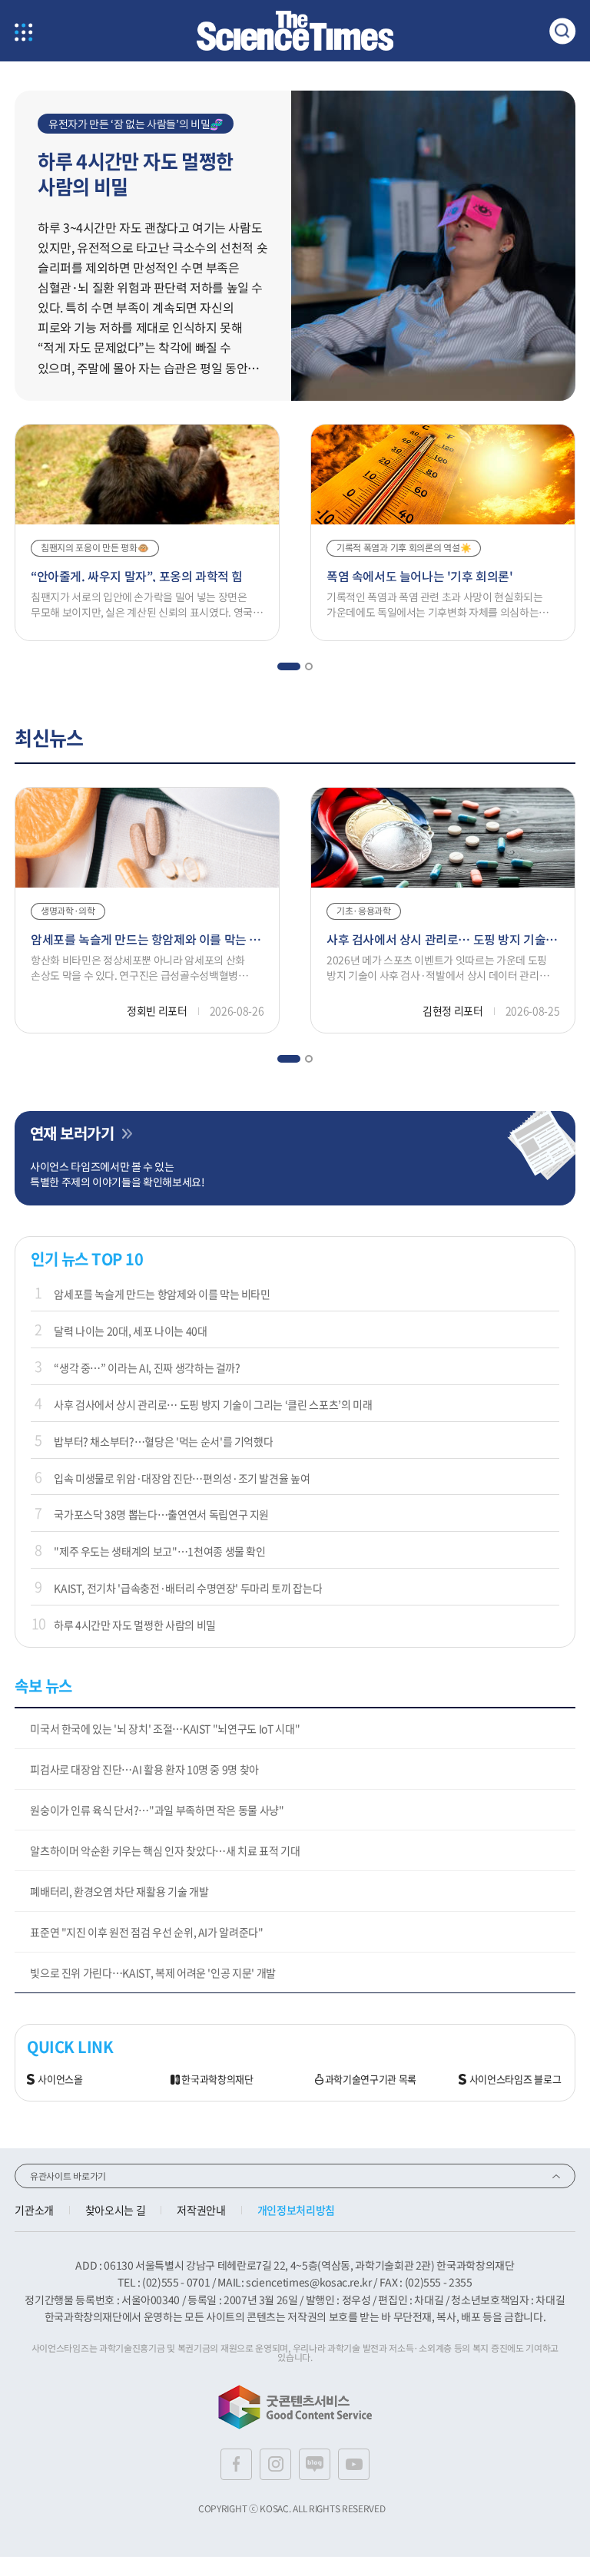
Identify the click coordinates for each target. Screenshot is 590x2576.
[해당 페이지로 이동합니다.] (433, 98)
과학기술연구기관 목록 (371, 2080)
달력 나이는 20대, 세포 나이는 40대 (130, 1331)
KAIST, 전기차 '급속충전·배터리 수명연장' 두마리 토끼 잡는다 (188, 1588)
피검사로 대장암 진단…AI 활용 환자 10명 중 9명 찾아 (144, 1769)
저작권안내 (201, 2210)
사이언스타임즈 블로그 (515, 2080)
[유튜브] (354, 2464)
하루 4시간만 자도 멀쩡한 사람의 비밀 (135, 1625)
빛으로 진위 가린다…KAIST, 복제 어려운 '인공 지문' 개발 (153, 1973)
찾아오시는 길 (116, 2210)
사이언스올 (60, 2080)
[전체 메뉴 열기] (23, 33)
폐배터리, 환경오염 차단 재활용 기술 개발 (119, 1891)
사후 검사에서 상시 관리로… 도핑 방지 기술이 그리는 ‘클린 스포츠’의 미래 (213, 1404)
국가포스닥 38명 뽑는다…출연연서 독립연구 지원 (161, 1514)
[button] (289, 666)
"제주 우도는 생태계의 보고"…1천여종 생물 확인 (160, 1551)
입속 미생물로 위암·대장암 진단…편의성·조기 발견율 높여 (182, 1478)
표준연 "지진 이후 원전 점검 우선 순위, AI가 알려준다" (146, 1932)
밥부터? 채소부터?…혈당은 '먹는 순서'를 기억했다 (163, 1441)
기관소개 (34, 2210)
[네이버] (315, 2464)
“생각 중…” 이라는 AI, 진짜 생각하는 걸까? (147, 1367)
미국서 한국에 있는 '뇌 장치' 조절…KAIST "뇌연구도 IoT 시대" (165, 1728)
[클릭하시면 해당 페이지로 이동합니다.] (295, 31)
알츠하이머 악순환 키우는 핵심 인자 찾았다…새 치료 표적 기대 (165, 1850)
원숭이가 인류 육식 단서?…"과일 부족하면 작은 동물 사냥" (157, 1810)
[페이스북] (236, 2464)
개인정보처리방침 (296, 2210)
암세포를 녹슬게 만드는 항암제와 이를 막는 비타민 (162, 1294)
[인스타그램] (275, 2464)
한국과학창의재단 (217, 2080)
